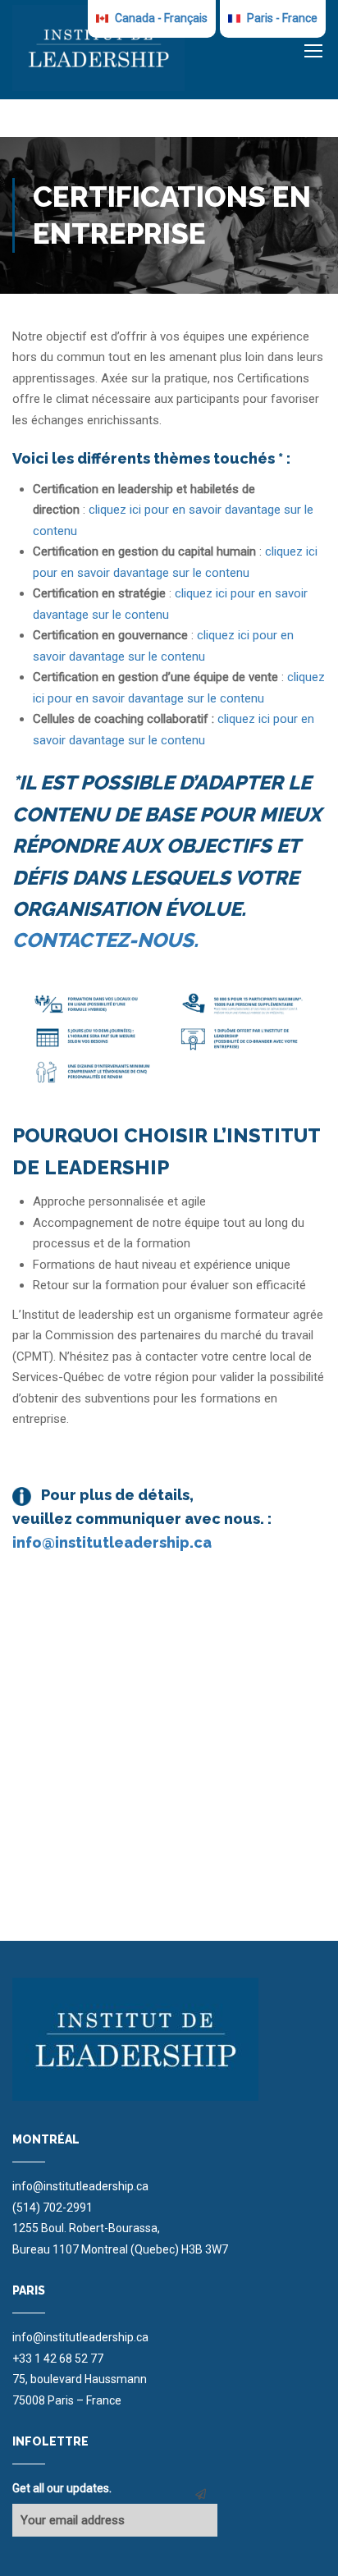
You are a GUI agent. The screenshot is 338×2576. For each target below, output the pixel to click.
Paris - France (281, 18)
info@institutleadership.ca (112, 1542)
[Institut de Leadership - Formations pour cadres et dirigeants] (98, 48)
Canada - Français (160, 18)
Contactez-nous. (105, 940)
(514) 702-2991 (53, 2208)
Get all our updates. (62, 2488)
